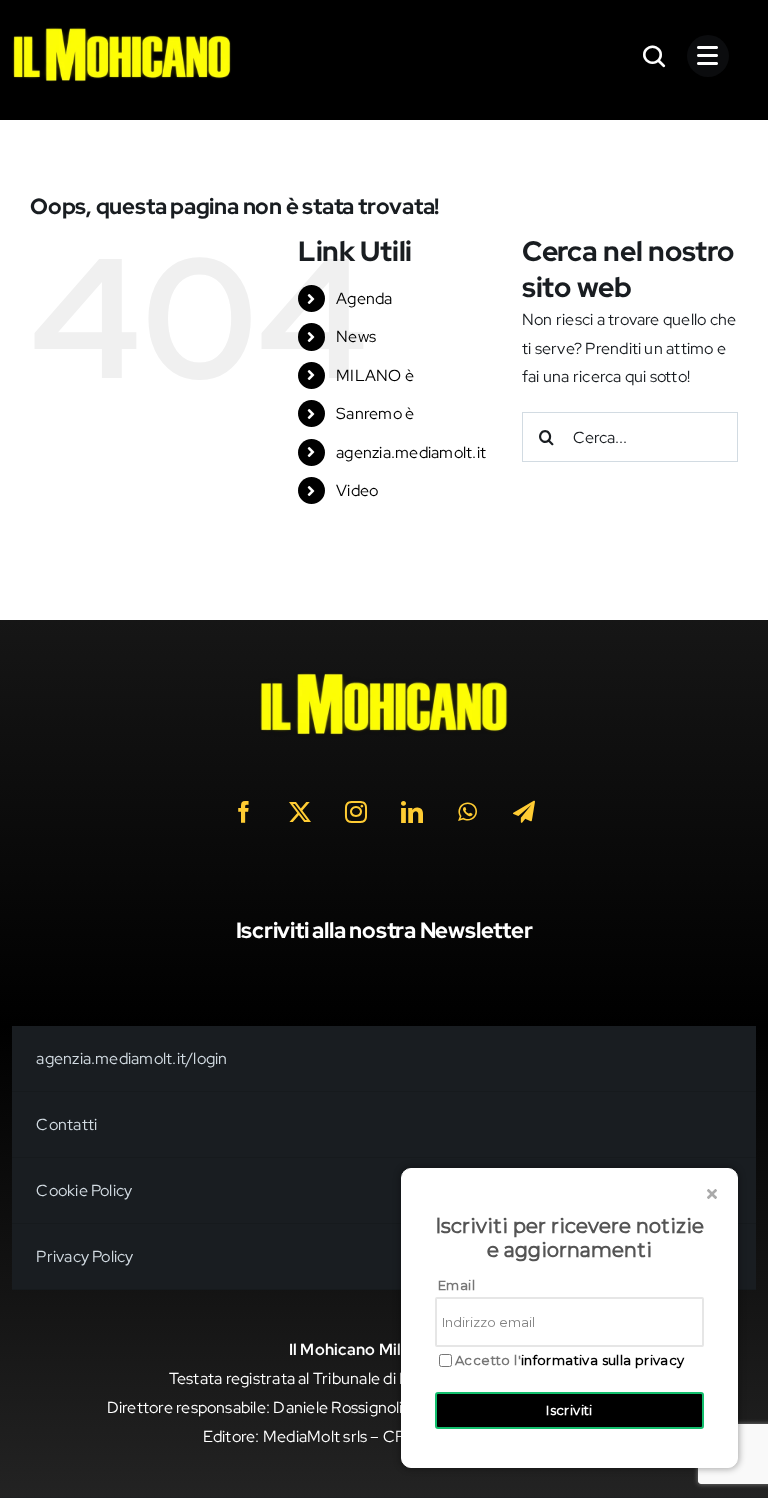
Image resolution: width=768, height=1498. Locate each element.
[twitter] (300, 812)
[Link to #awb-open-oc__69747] (708, 56)
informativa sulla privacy (603, 1360)
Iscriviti (569, 1410)
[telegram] (524, 812)
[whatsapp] (468, 812)
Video (357, 490)
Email (456, 1285)
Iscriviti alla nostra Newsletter (384, 930)
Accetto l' (570, 1360)
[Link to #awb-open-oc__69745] (655, 56)
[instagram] (356, 812)
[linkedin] (412, 812)
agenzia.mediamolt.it (411, 452)
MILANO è (375, 375)
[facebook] (244, 812)
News (356, 336)
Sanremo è (375, 413)
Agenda (364, 298)
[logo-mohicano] (122, 32)
